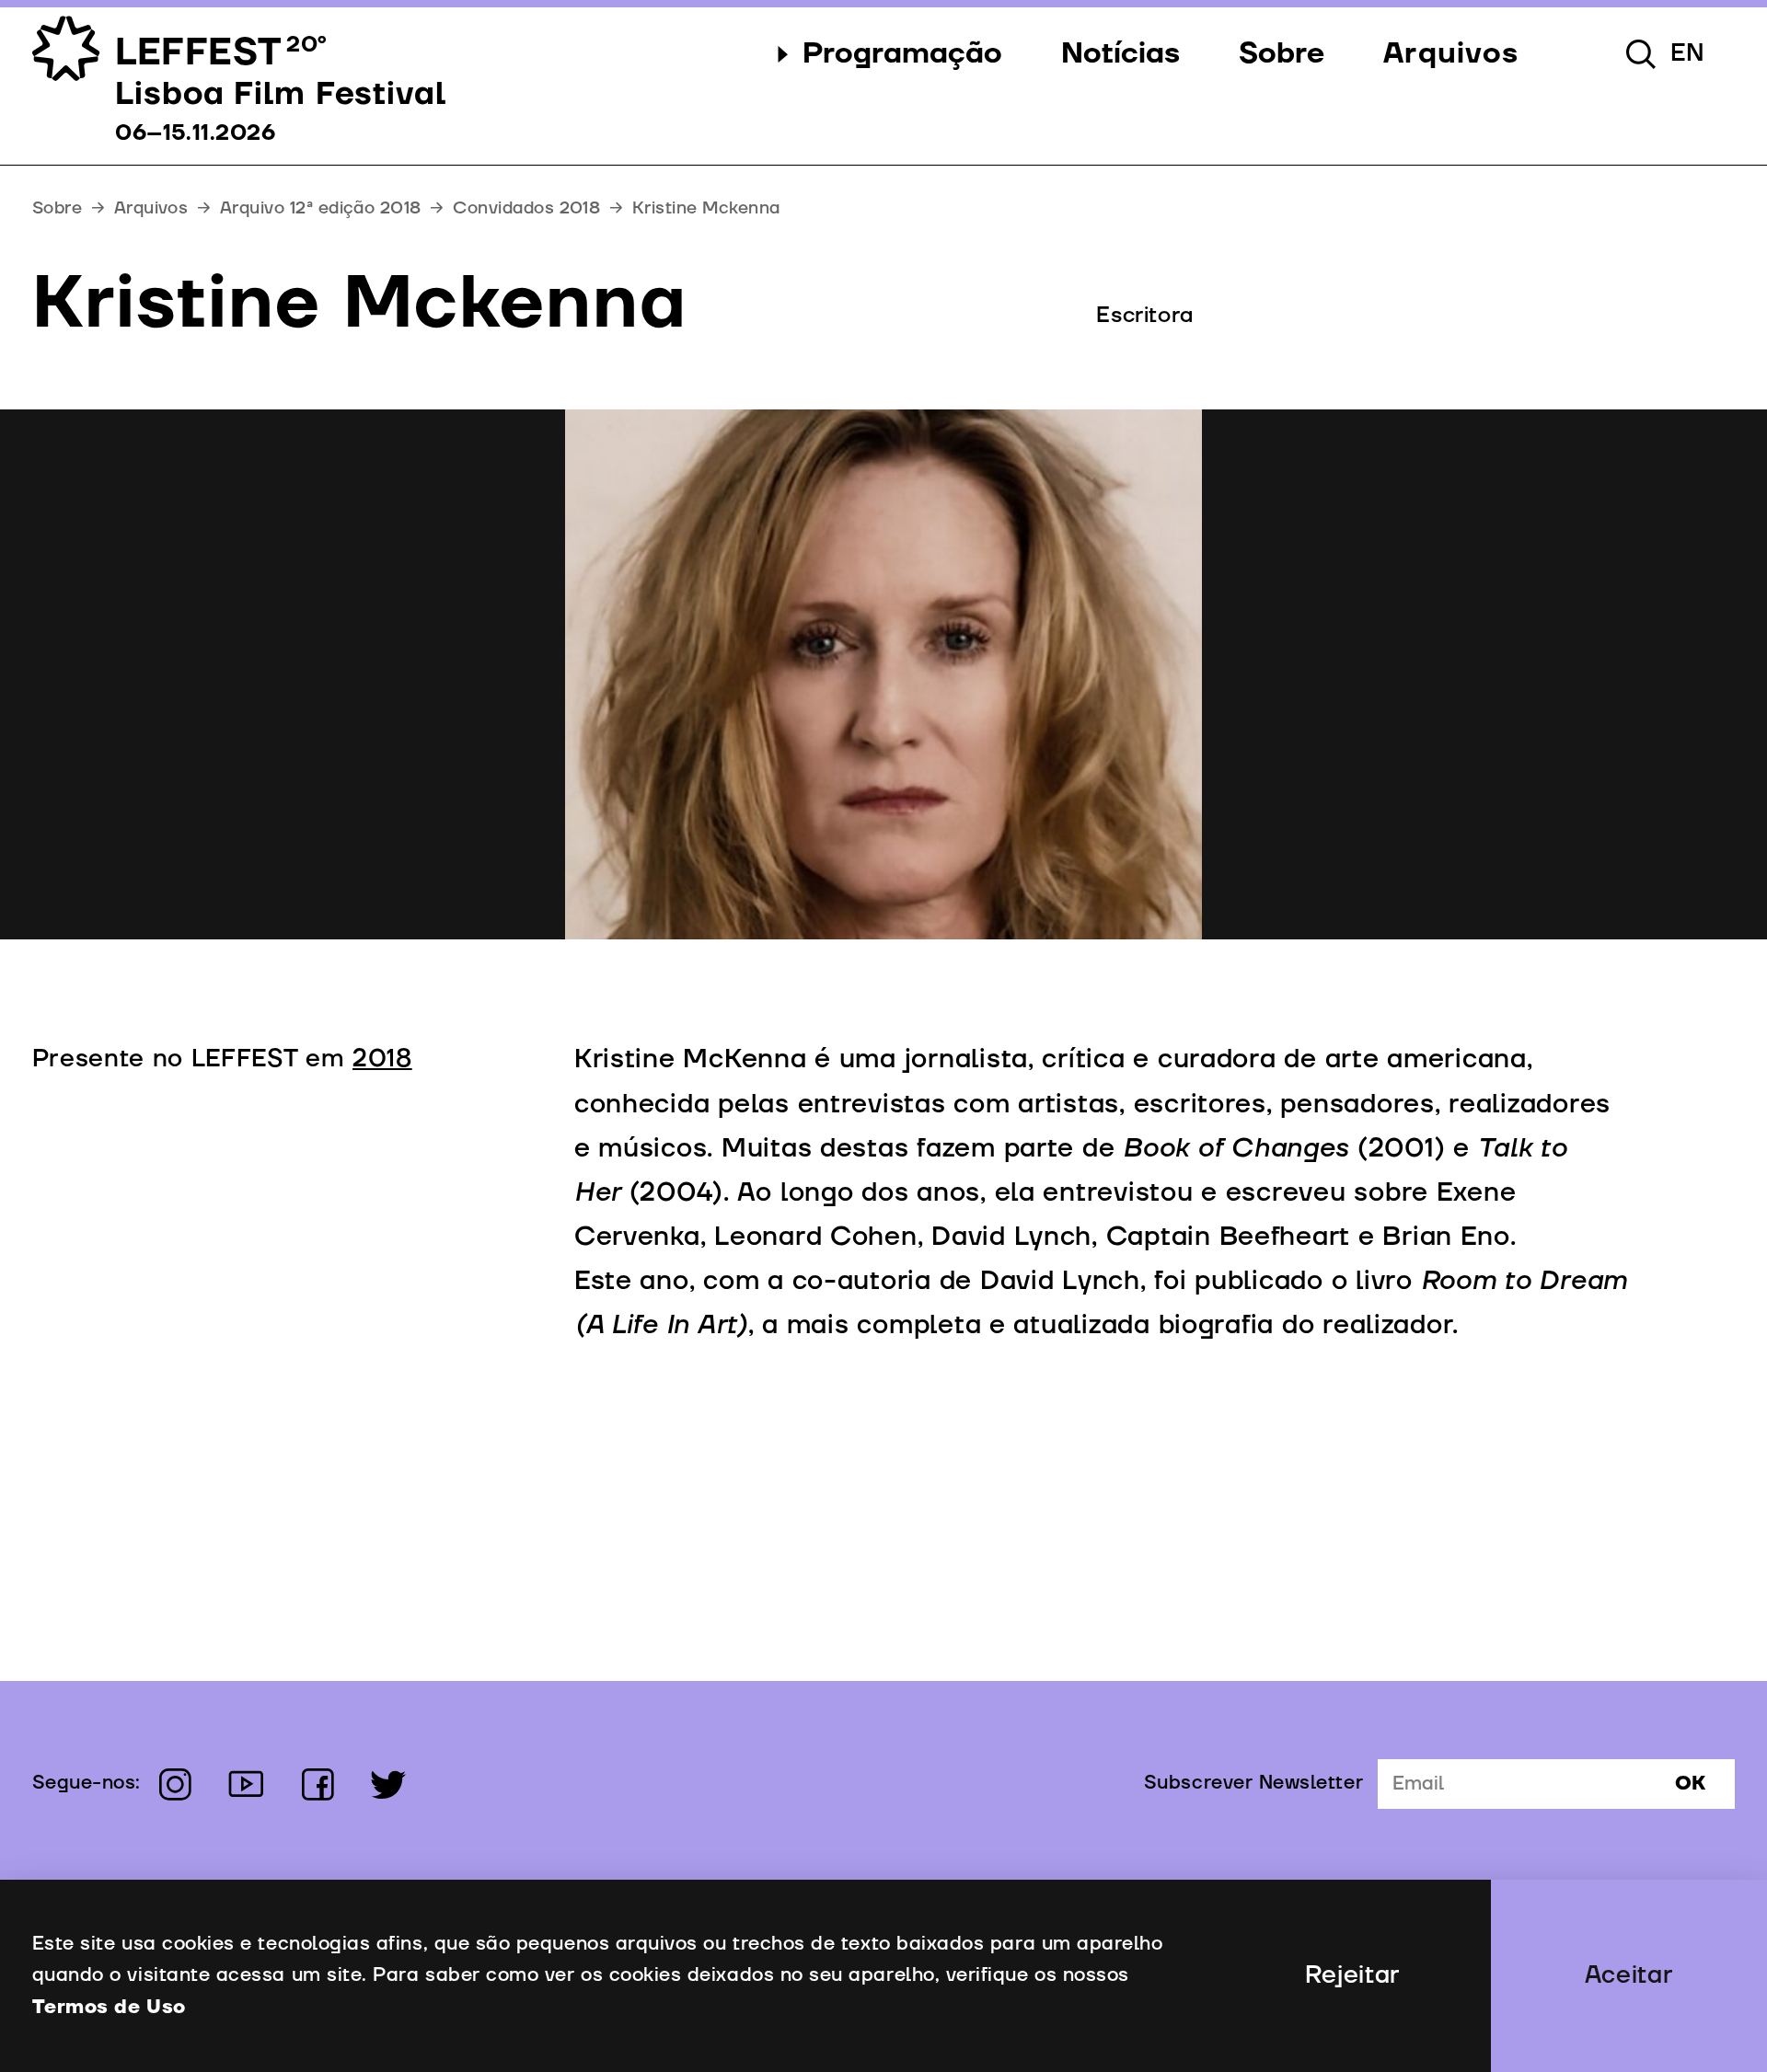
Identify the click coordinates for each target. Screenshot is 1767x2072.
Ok (1690, 1784)
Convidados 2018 (526, 208)
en (1688, 53)
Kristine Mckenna (706, 208)
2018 (382, 1059)
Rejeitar (1353, 1975)
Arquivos (151, 208)
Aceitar (1629, 1975)
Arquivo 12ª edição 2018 (321, 208)
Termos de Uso (109, 2008)
